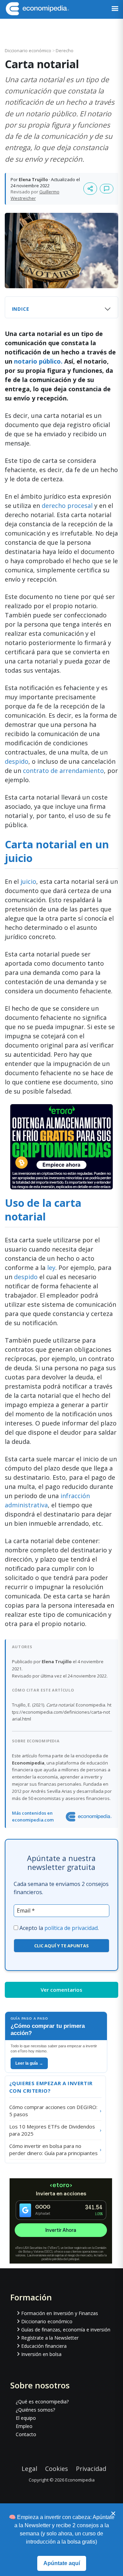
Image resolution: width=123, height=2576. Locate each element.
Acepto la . (59, 1928)
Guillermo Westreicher (35, 195)
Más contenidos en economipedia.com (33, 1816)
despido (17, 761)
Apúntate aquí (62, 2563)
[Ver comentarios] (107, 189)
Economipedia (80, 2480)
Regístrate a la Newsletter (50, 2338)
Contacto (26, 2434)
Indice (21, 309)
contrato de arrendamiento (63, 771)
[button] (115, 9)
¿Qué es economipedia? (42, 2402)
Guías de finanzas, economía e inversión (66, 2330)
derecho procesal (66, 506)
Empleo (24, 2426)
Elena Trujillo (33, 179)
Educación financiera (44, 2346)
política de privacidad (71, 1928)
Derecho (65, 50)
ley (50, 1268)
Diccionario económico (29, 50)
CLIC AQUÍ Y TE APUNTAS (61, 1946)
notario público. (38, 361)
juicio (28, 881)
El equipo (26, 2418)
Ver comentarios (61, 1990)
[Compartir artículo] (90, 189)
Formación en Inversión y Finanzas (60, 2313)
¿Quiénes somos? (35, 2410)
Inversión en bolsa (41, 2354)
